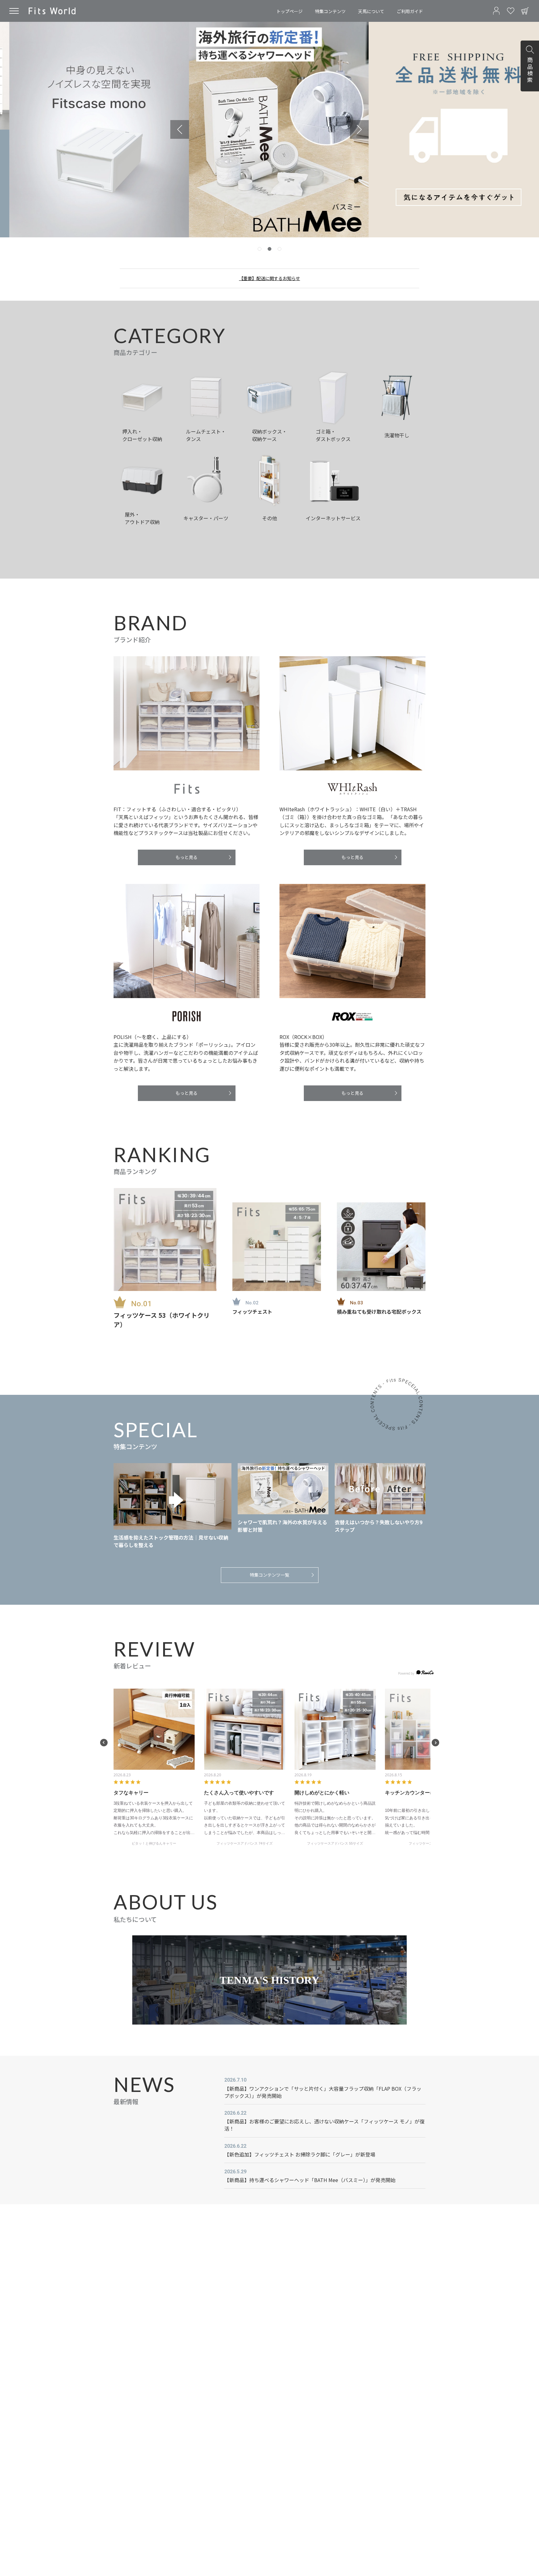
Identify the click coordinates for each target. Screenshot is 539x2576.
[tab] (260, 249)
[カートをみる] (525, 11)
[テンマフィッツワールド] (52, 11)
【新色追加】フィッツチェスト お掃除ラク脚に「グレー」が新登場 (300, 2154)
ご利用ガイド (410, 11)
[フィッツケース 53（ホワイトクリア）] (165, 1239)
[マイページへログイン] (496, 11)
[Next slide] (359, 129)
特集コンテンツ (330, 11)
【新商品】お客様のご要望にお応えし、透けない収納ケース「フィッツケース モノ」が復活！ (324, 2125)
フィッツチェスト (252, 1312)
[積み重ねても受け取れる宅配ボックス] (381, 1247)
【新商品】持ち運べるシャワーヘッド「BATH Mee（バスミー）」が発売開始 (310, 2180)
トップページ (289, 11)
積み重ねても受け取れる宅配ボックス (379, 1312)
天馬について (371, 11)
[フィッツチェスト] (277, 1247)
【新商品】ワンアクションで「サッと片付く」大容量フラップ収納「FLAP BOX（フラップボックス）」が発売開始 (323, 2092)
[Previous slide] (180, 129)
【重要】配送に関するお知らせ (269, 278)
